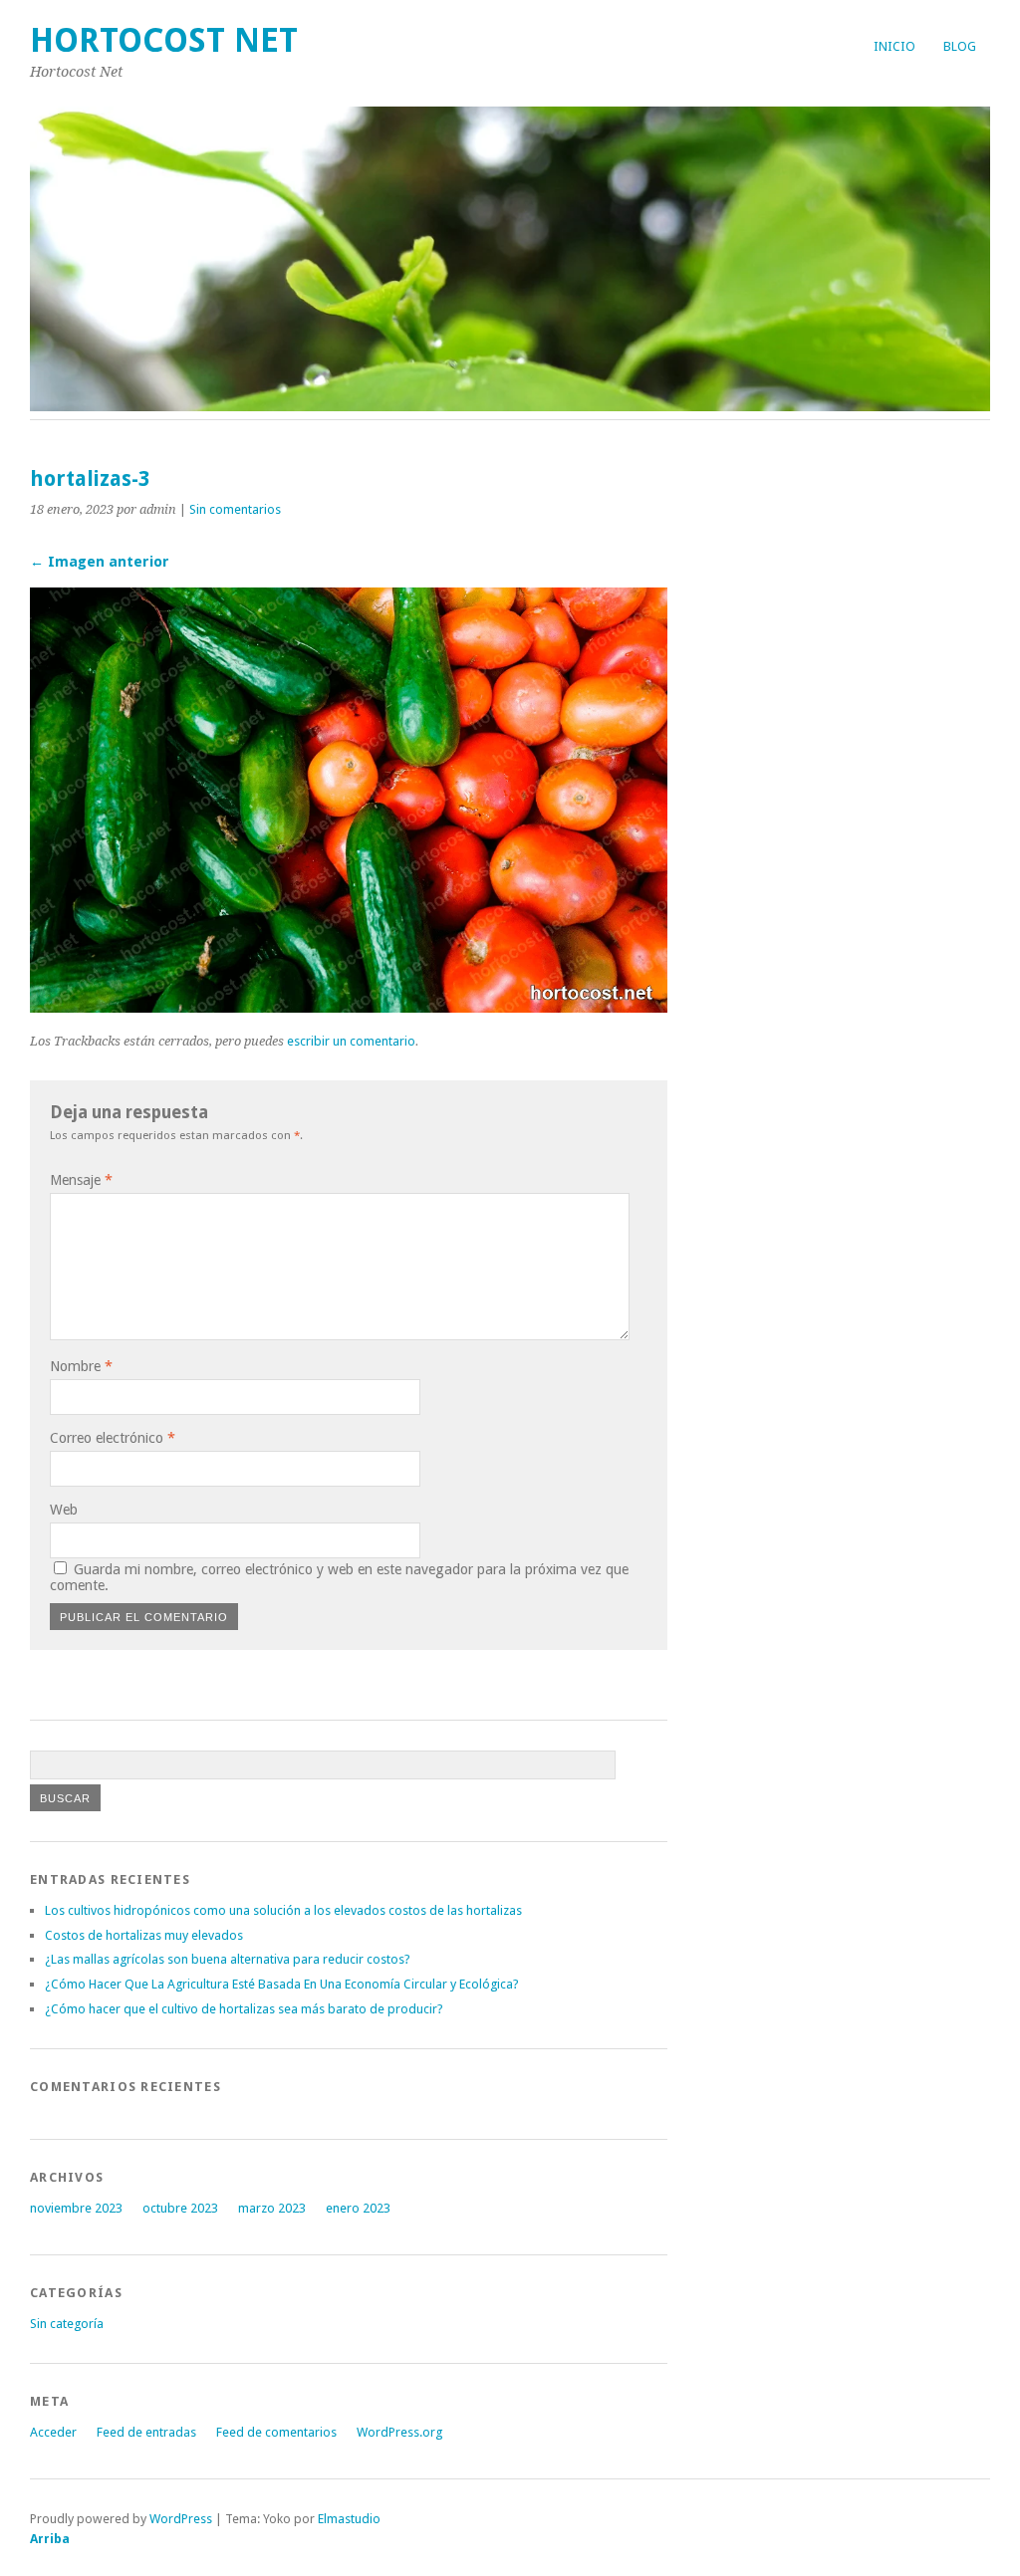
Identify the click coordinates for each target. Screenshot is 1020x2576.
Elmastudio (349, 2519)
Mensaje (81, 1180)
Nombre (81, 1366)
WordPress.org (399, 2432)
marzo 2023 (272, 2208)
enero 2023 (358, 2208)
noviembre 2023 (76, 2208)
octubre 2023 (180, 2208)
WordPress (181, 2519)
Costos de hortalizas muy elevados (144, 1935)
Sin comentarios (235, 509)
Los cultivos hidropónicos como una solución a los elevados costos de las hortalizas (283, 1910)
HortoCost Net (164, 40)
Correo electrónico (113, 1438)
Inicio (894, 46)
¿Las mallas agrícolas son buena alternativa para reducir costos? (228, 1959)
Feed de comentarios (276, 2432)
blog (960, 46)
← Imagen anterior (100, 562)
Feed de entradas (146, 2432)
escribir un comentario (351, 1041)
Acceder (53, 2432)
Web (64, 1510)
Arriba (50, 2539)
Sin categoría (67, 2324)
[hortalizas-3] (349, 1007)
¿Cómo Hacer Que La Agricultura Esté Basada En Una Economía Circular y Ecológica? (282, 1984)
